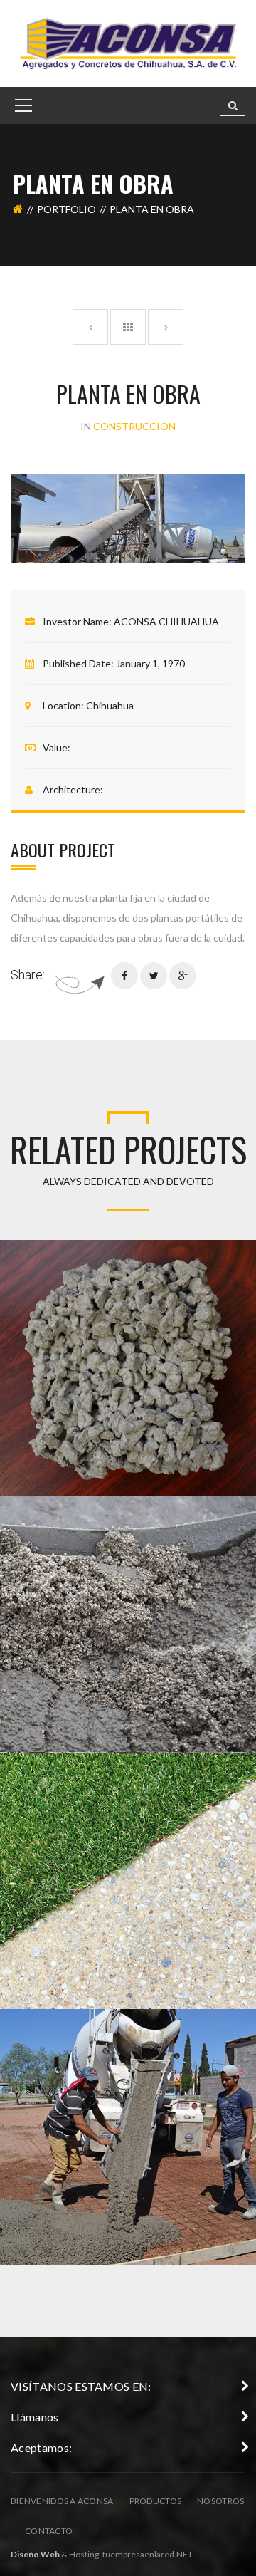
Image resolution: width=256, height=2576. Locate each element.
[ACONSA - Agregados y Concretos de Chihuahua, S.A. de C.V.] (128, 42)
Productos (156, 2501)
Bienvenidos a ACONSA (62, 2501)
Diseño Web (35, 2554)
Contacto (49, 2531)
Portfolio (66, 209)
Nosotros (220, 2501)
